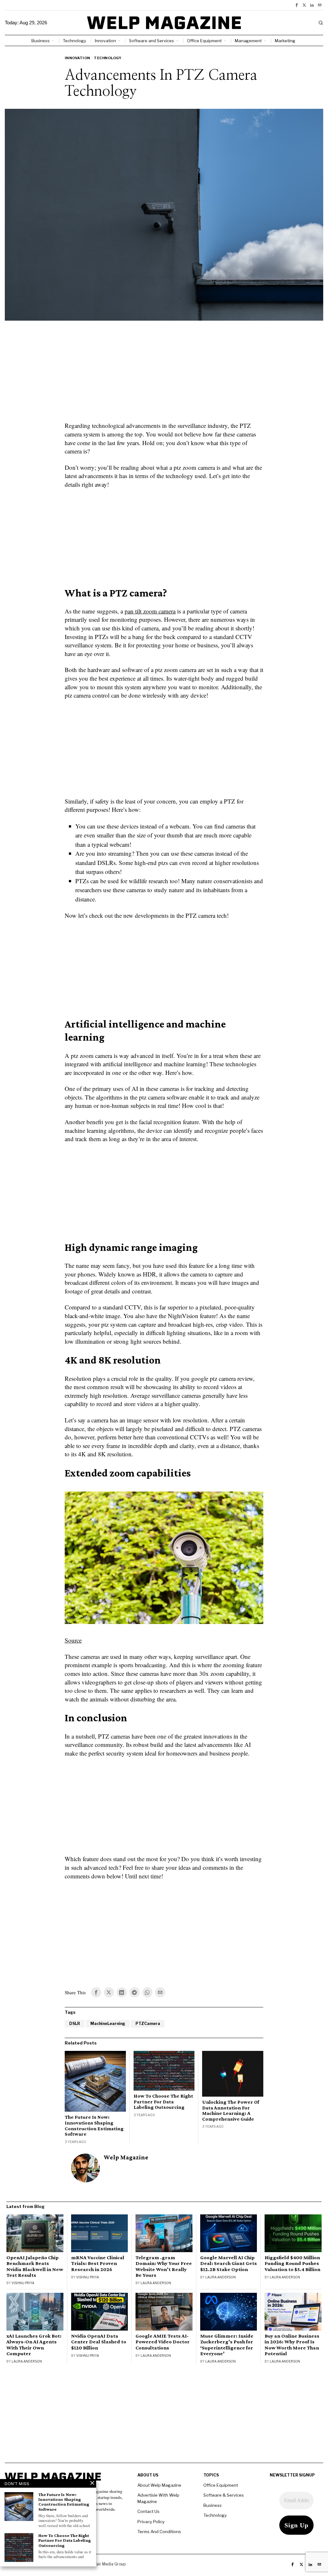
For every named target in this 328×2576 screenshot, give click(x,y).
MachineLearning (108, 2024)
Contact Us (148, 2511)
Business (213, 2505)
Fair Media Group (110, 2564)
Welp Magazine (126, 2157)
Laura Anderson (156, 2283)
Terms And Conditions (159, 2532)
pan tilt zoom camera (150, 611)
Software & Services (224, 2495)
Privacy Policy (151, 2522)
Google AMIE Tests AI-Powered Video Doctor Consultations (163, 2342)
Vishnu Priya (23, 2283)
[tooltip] (297, 5)
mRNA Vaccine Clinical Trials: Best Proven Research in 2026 (98, 2263)
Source (73, 1640)
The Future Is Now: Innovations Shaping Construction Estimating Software (94, 2125)
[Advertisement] (164, 375)
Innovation (78, 58)
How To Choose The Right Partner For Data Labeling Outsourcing (163, 2101)
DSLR (75, 2024)
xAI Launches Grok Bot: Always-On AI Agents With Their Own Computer (34, 2345)
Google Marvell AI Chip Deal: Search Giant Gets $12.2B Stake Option (229, 2263)
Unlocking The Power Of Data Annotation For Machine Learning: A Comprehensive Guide (231, 2110)
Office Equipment (221, 2485)
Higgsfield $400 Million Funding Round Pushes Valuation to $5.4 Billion (292, 2263)
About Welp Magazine (159, 2485)
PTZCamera (148, 2024)
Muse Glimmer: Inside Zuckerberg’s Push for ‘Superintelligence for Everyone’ (227, 2345)
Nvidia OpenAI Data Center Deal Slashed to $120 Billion (99, 2342)
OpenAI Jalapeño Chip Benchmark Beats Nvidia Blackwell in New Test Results (35, 2266)
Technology (108, 58)
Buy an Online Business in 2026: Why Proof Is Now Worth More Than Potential (292, 2345)
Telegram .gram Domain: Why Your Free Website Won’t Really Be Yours (164, 2266)
